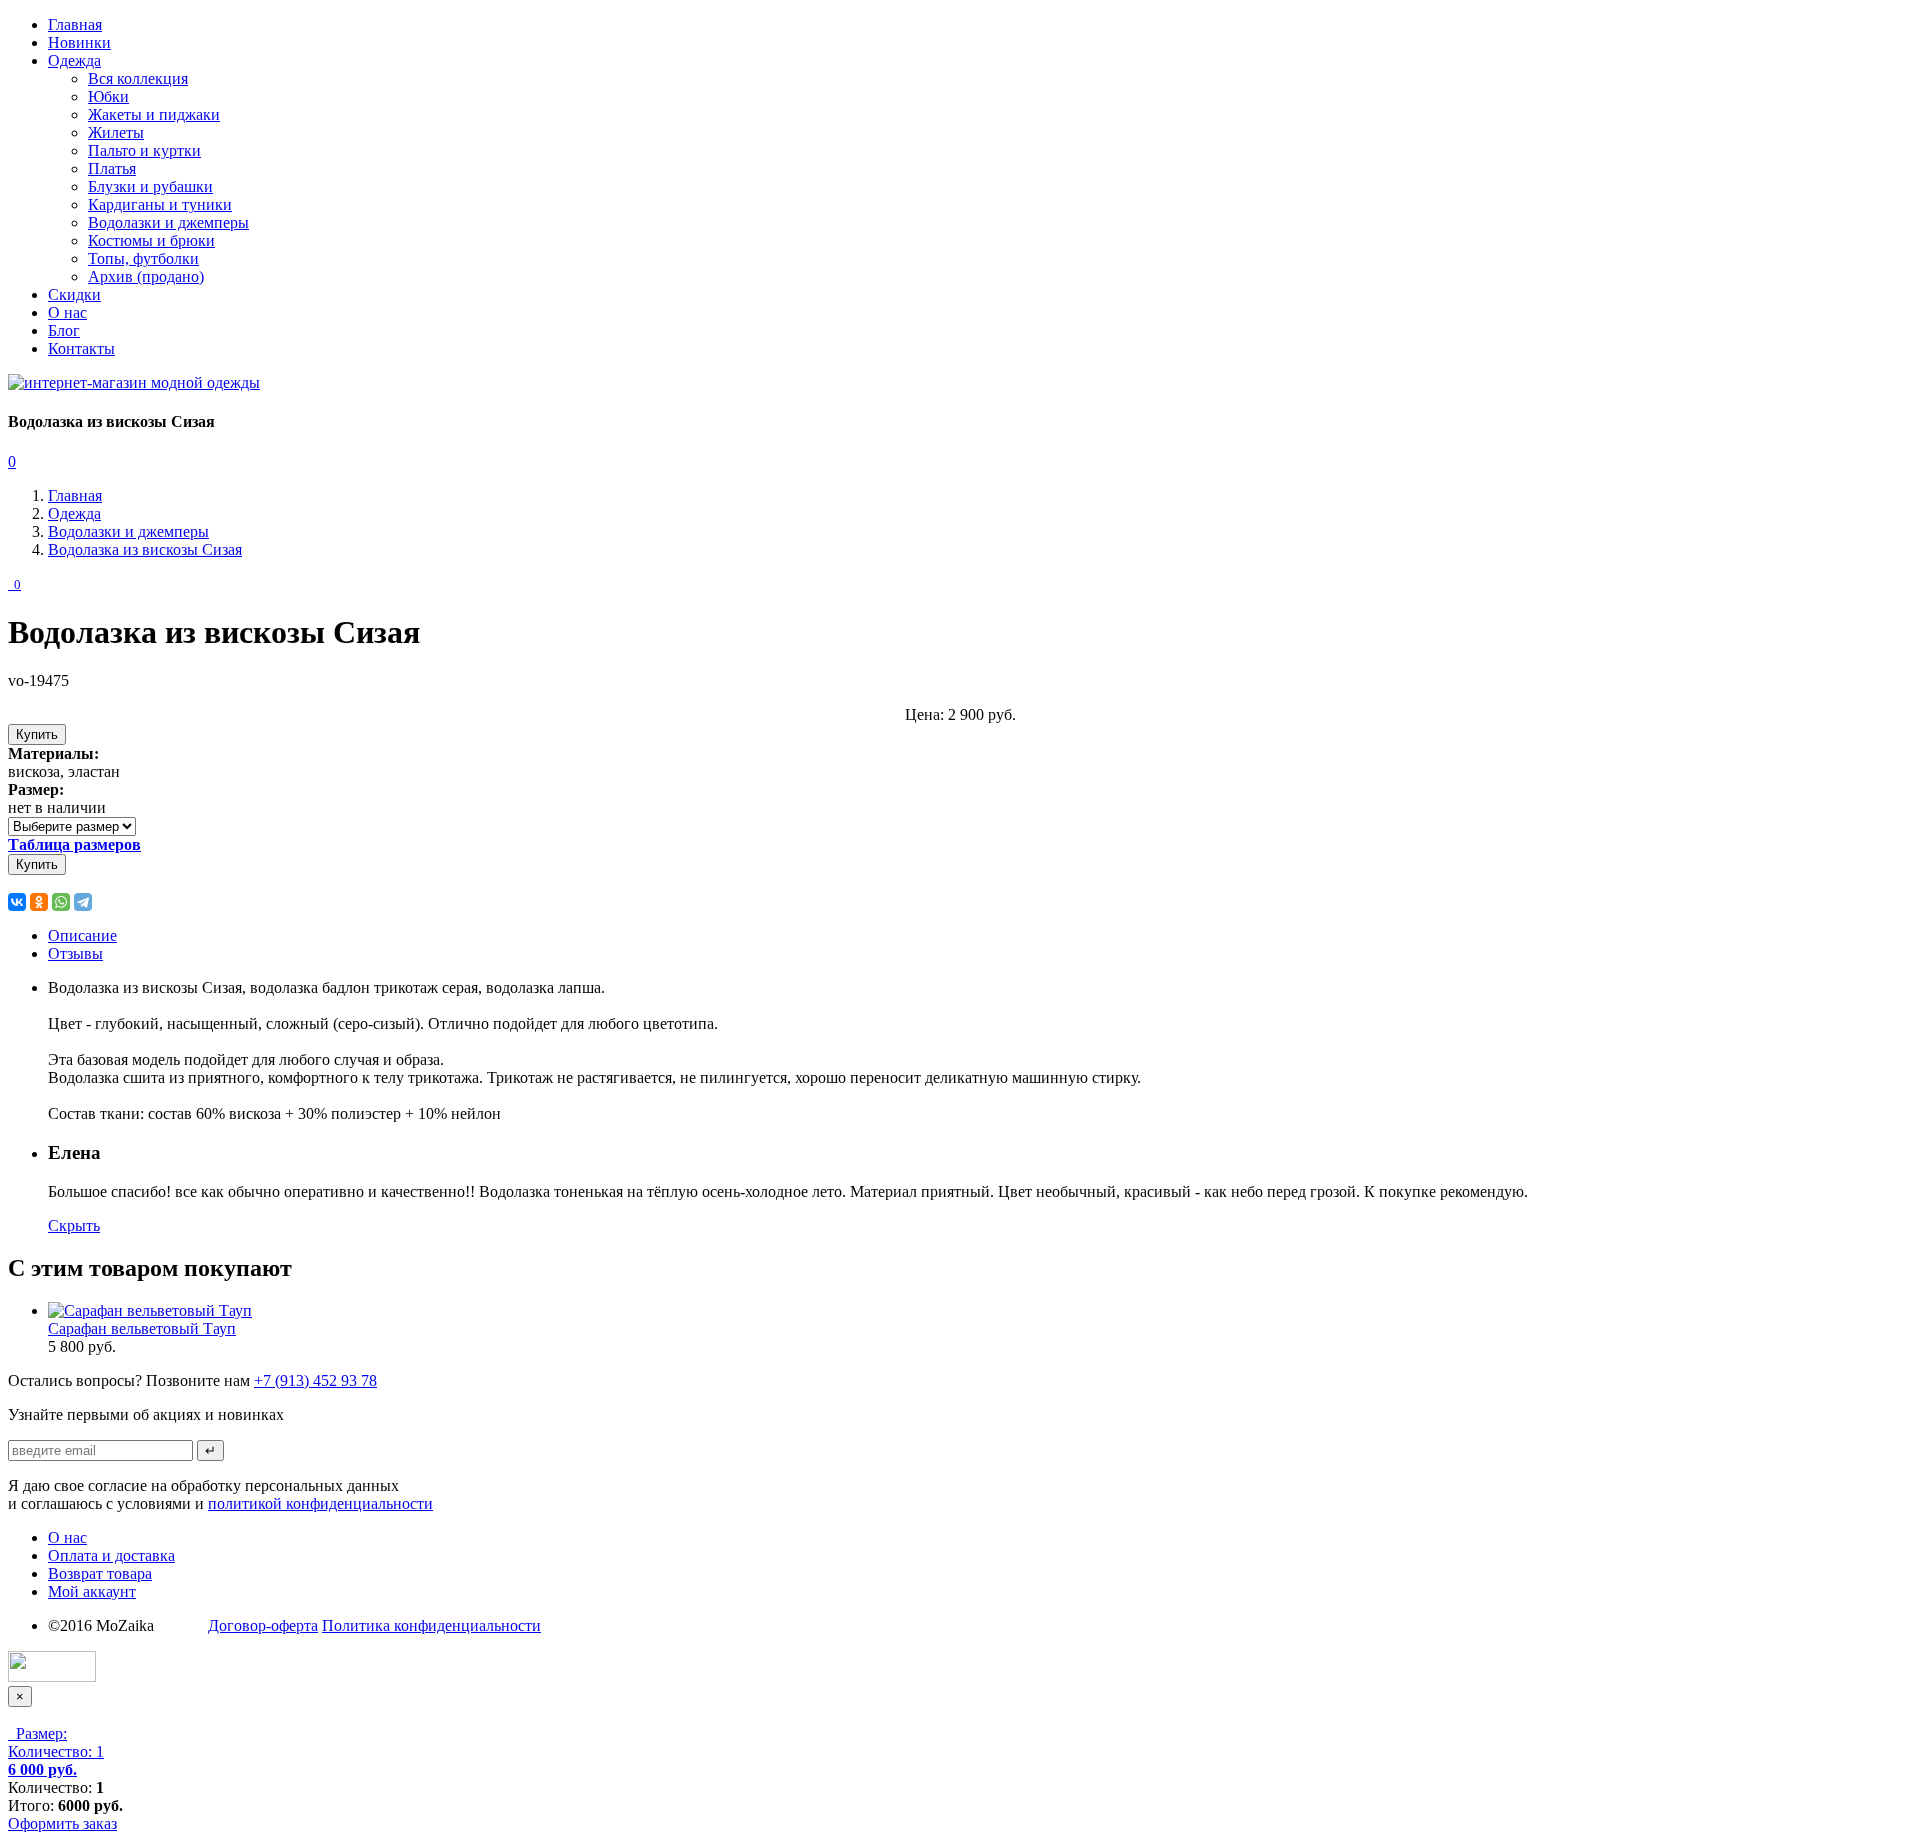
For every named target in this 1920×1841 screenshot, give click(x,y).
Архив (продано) (146, 276)
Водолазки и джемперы (168, 222)
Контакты (81, 348)
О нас (67, 312)
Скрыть (74, 1225)
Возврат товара (100, 1573)
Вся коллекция (138, 78)
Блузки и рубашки (150, 186)
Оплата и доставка (111, 1555)
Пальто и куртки (144, 150)
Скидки (74, 294)
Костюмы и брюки (151, 240)
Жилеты (116, 132)
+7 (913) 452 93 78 (315, 1380)
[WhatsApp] (61, 902)
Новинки (79, 42)
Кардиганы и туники (160, 204)
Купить (37, 734)
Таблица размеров (74, 844)
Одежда (74, 60)
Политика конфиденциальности (431, 1625)
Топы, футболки (143, 258)
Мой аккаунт (92, 1591)
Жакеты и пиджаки (154, 114)
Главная (75, 24)
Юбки (108, 96)
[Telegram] (83, 902)
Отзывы (75, 953)
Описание (82, 935)
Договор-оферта (263, 1625)
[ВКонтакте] (17, 902)
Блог (64, 330)
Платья (112, 168)
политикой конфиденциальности (320, 1503)
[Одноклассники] (39, 902)
